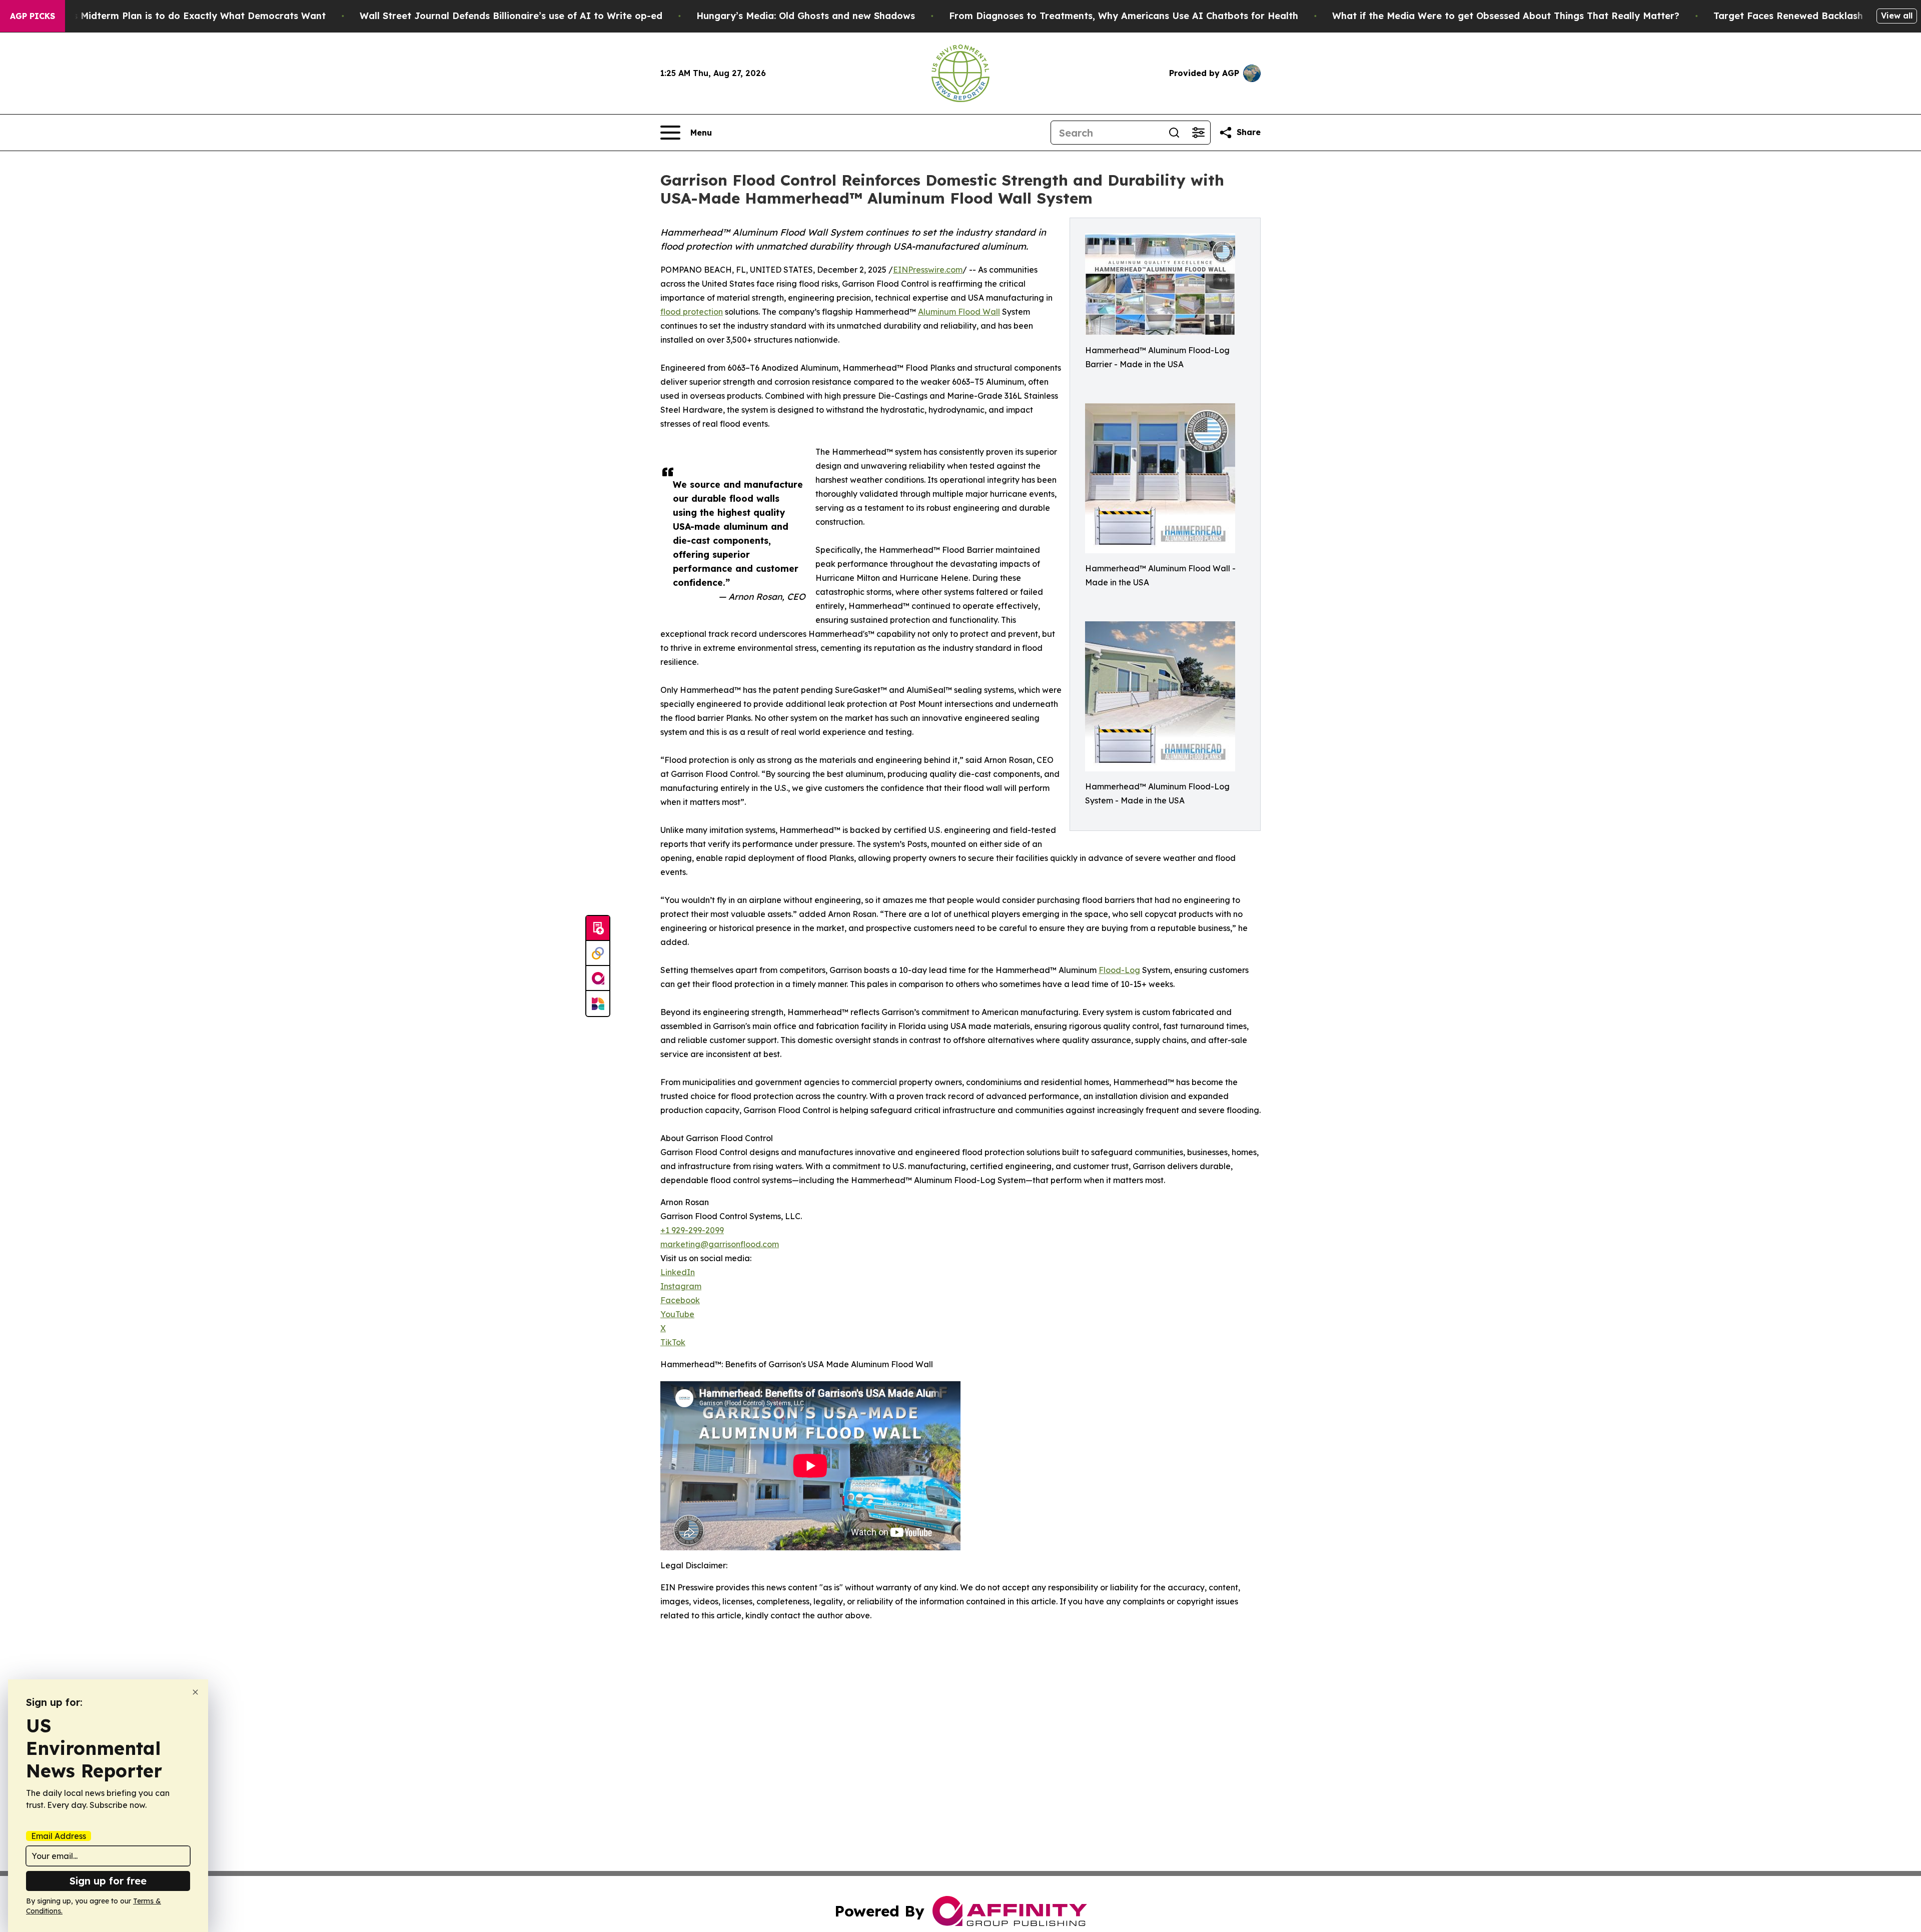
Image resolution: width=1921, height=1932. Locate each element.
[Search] (1174, 133)
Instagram (681, 1286)
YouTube (677, 1314)
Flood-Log (1119, 970)
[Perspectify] (598, 953)
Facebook (680, 1300)
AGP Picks (33, 16)
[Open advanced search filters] (1198, 133)
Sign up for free (108, 1881)
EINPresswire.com (928, 270)
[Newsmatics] (598, 1004)
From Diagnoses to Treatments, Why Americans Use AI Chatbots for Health (1124, 16)
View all (1897, 16)
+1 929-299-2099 (692, 1230)
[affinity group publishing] (598, 979)
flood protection (692, 312)
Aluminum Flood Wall (959, 312)
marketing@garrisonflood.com (720, 1244)
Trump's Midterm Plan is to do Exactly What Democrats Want (184, 16)
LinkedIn (678, 1272)
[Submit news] (598, 928)
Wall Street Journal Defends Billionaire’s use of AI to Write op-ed (511, 16)
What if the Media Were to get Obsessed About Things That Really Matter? (1506, 16)
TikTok (673, 1342)
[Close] (195, 1692)
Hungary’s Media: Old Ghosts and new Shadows (806, 16)
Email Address (59, 1836)
